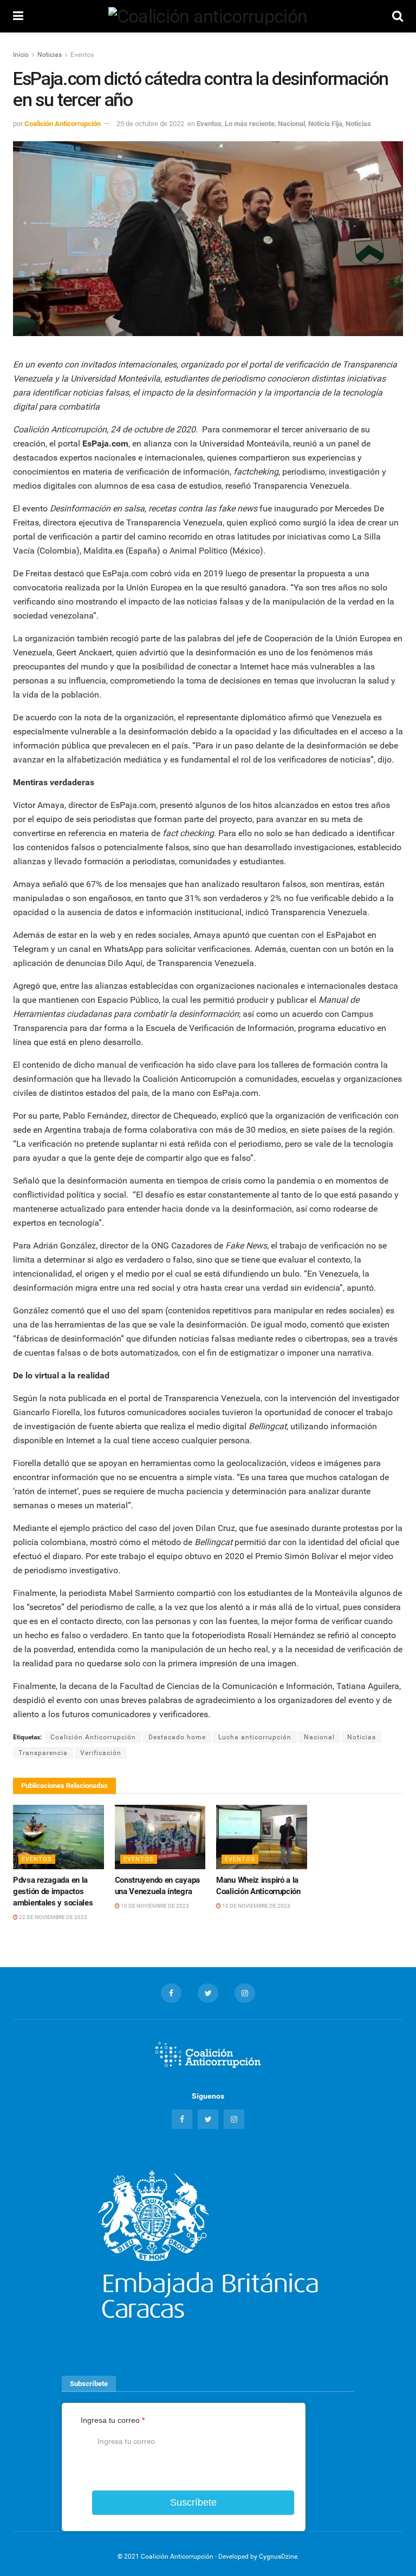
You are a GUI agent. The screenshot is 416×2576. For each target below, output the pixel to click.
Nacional (291, 124)
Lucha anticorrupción (255, 1737)
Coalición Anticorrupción (63, 124)
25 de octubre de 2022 (150, 124)
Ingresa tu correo (113, 2420)
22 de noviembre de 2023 (53, 1917)
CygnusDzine (278, 2557)
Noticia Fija (325, 124)
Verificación (101, 1753)
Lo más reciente (250, 124)
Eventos (82, 55)
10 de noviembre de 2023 (154, 1906)
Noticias (50, 55)
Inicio (21, 55)
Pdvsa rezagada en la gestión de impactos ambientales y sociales (53, 1891)
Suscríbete (193, 2502)
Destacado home (177, 1737)
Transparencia (43, 1753)
